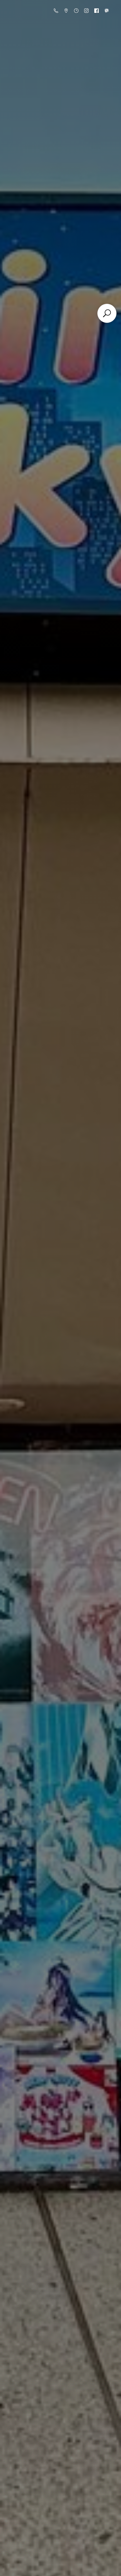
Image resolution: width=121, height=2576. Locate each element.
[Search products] (107, 313)
